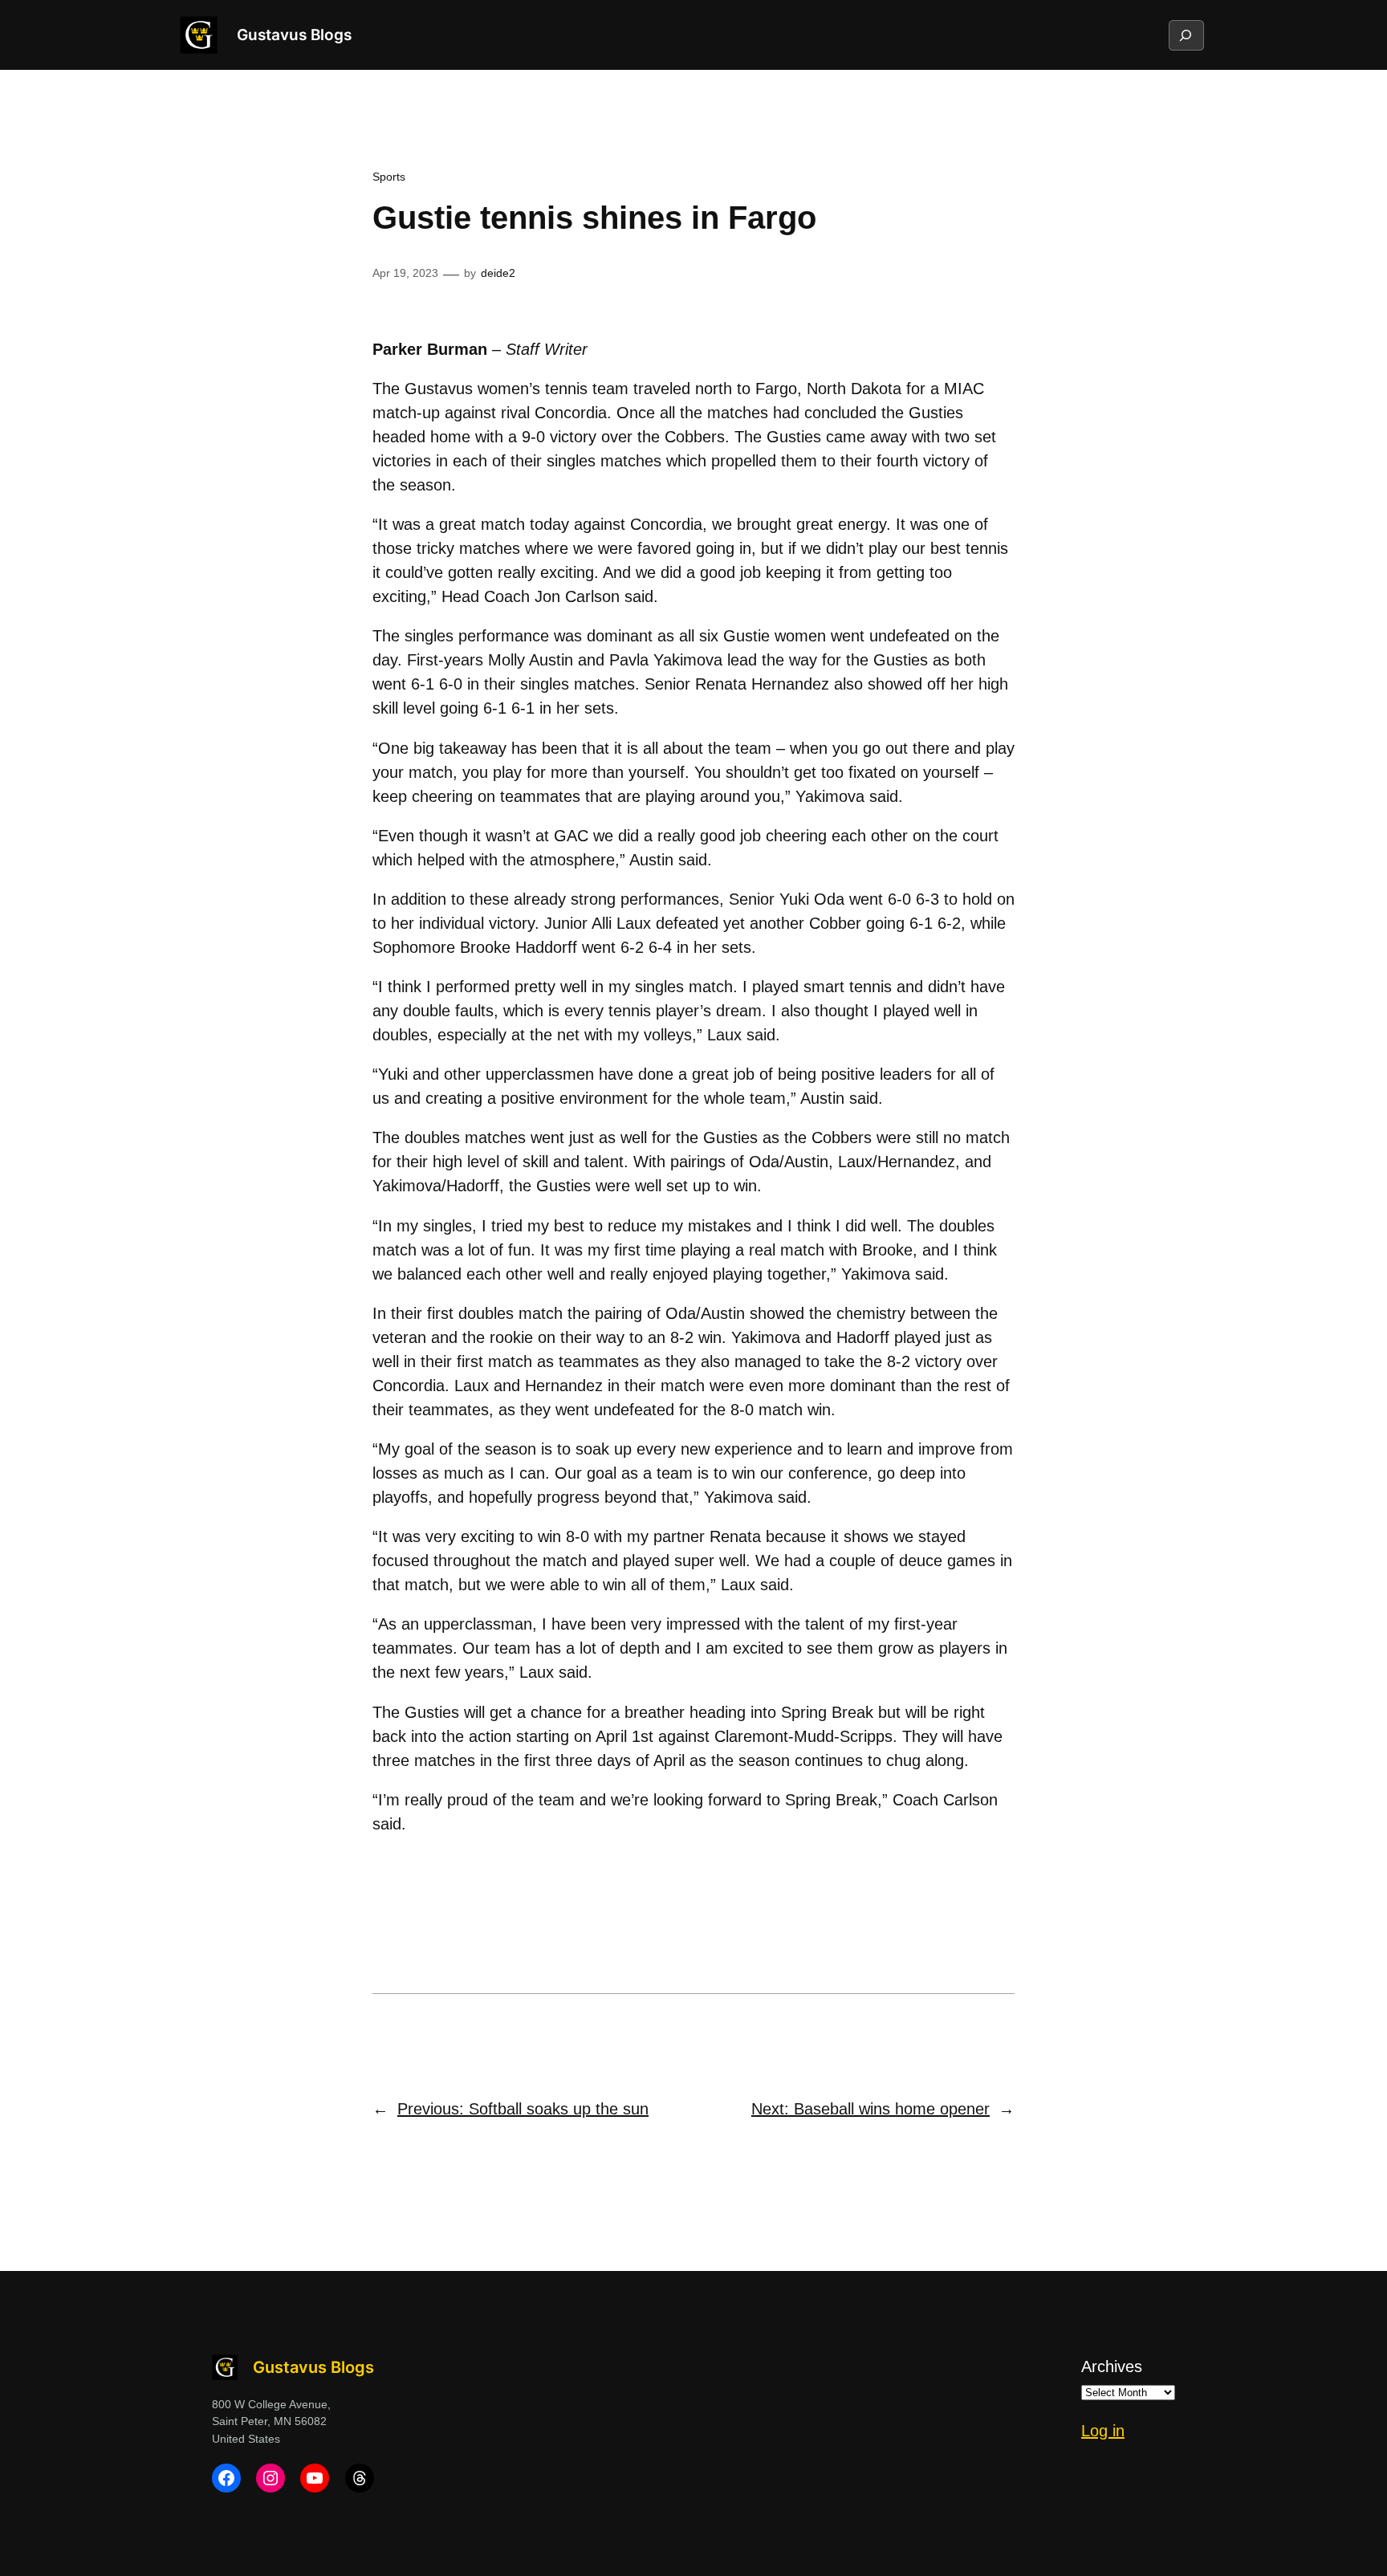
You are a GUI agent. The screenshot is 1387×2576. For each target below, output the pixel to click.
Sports (389, 177)
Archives (1112, 2366)
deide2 (498, 273)
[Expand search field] (1186, 35)
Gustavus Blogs (294, 35)
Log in (1103, 2431)
